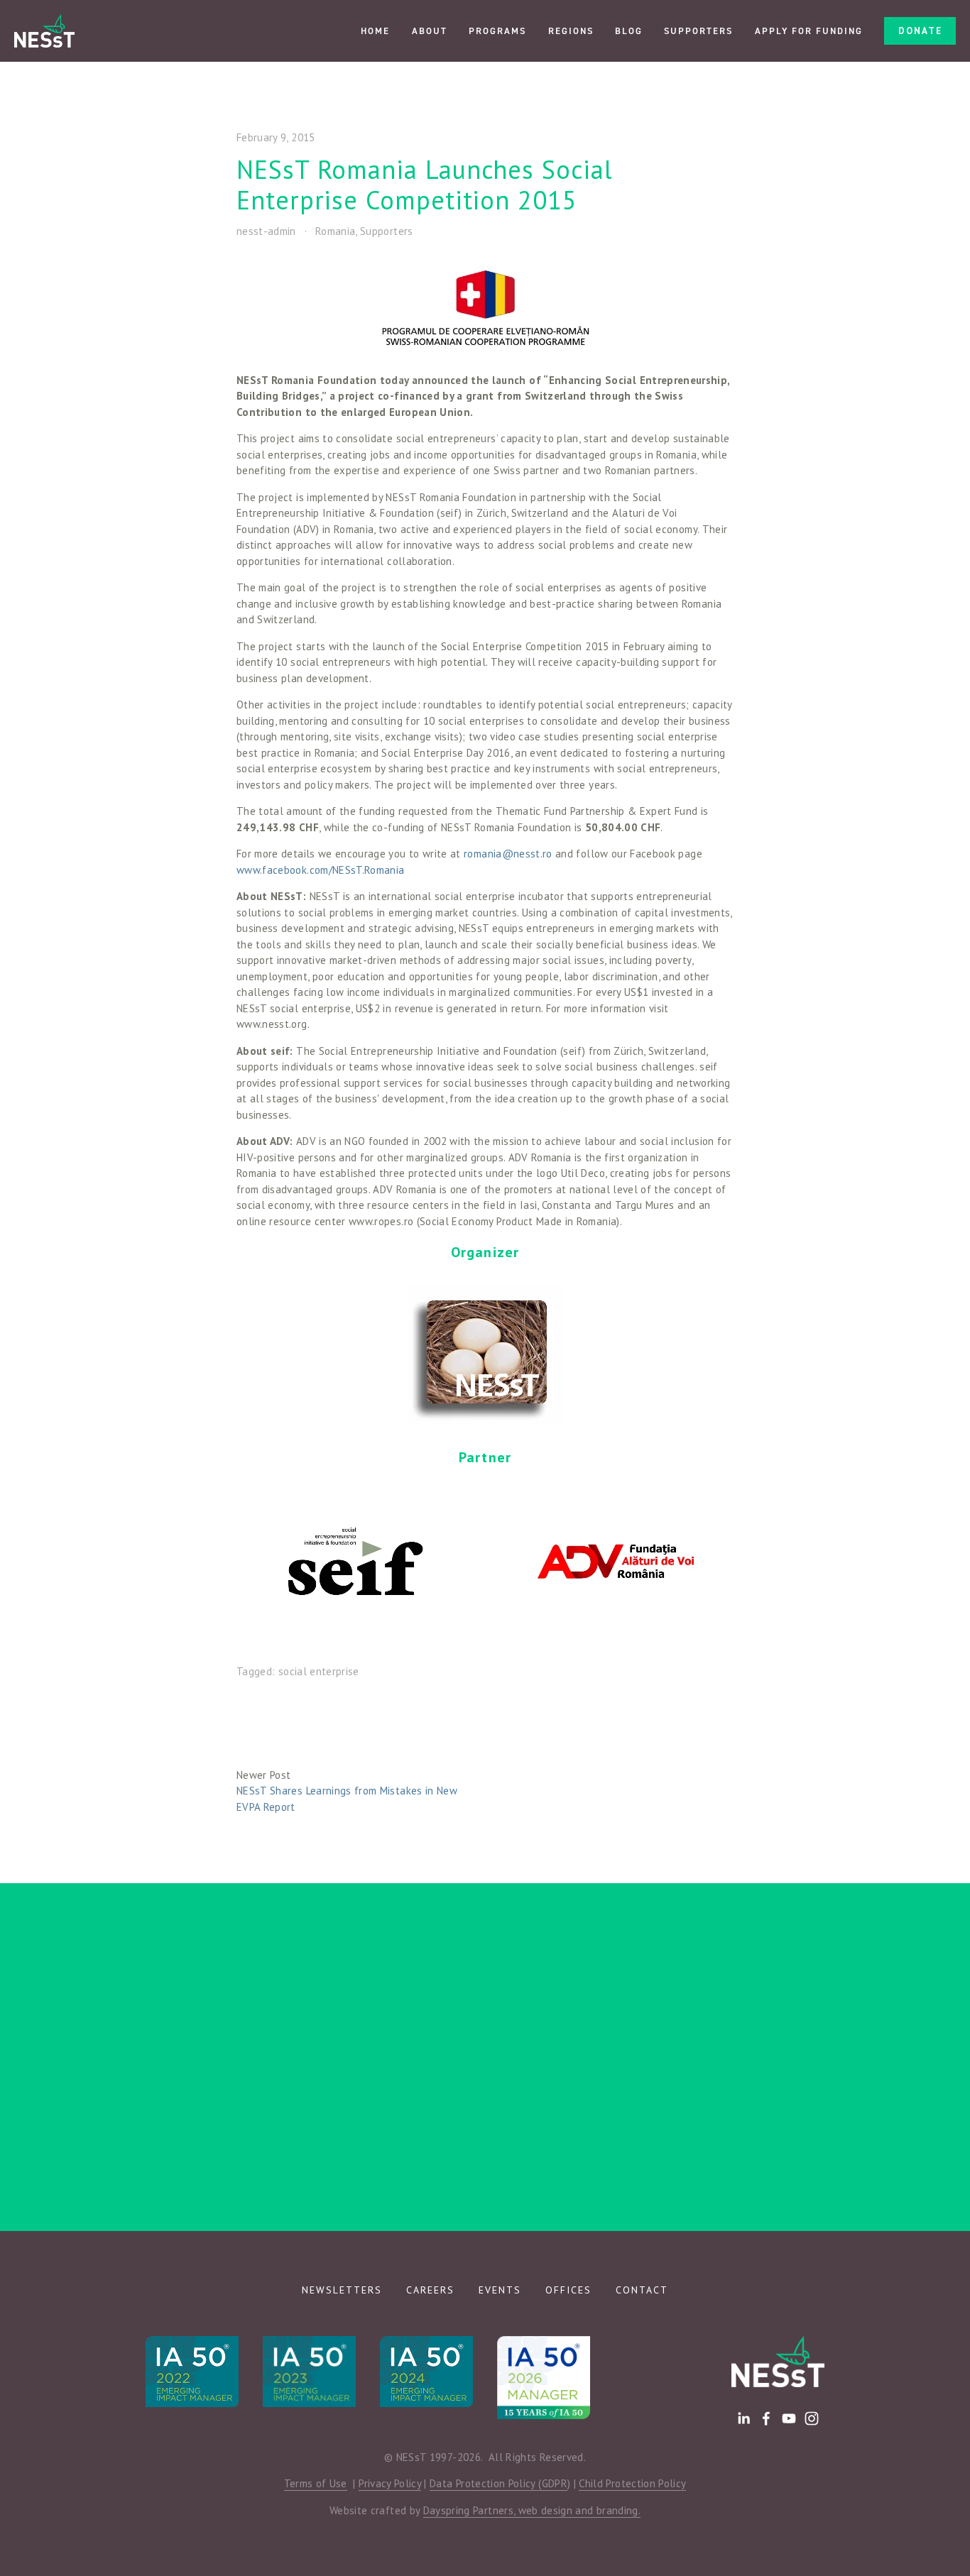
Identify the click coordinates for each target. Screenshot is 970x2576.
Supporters (698, 31)
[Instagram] (812, 2418)
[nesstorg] (789, 2418)
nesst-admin (266, 231)
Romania (335, 231)
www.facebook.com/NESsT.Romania (321, 870)
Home (375, 31)
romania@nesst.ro (508, 854)
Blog (629, 31)
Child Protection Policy (632, 2483)
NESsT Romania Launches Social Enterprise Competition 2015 (425, 185)
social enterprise (319, 1671)
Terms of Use (316, 2483)
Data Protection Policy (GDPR (498, 2483)
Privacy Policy (390, 2483)
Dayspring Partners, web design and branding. (532, 2510)
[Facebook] (766, 2418)
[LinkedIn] (743, 2418)
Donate (920, 31)
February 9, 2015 (276, 137)
